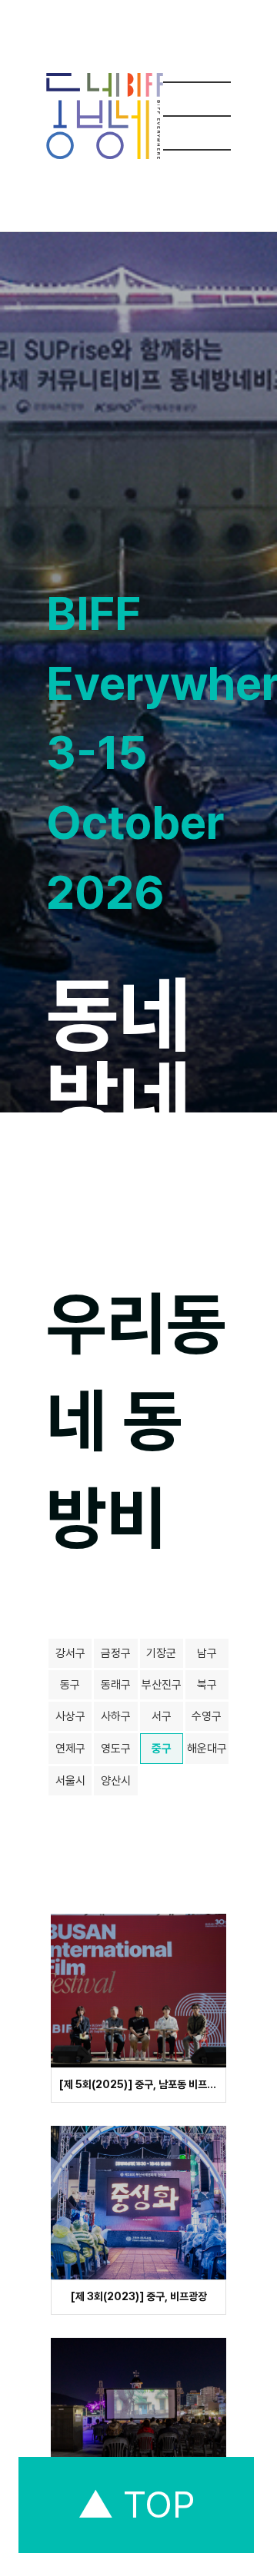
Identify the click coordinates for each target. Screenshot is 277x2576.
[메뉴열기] (197, 116)
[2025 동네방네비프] (105, 116)
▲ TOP (136, 2505)
